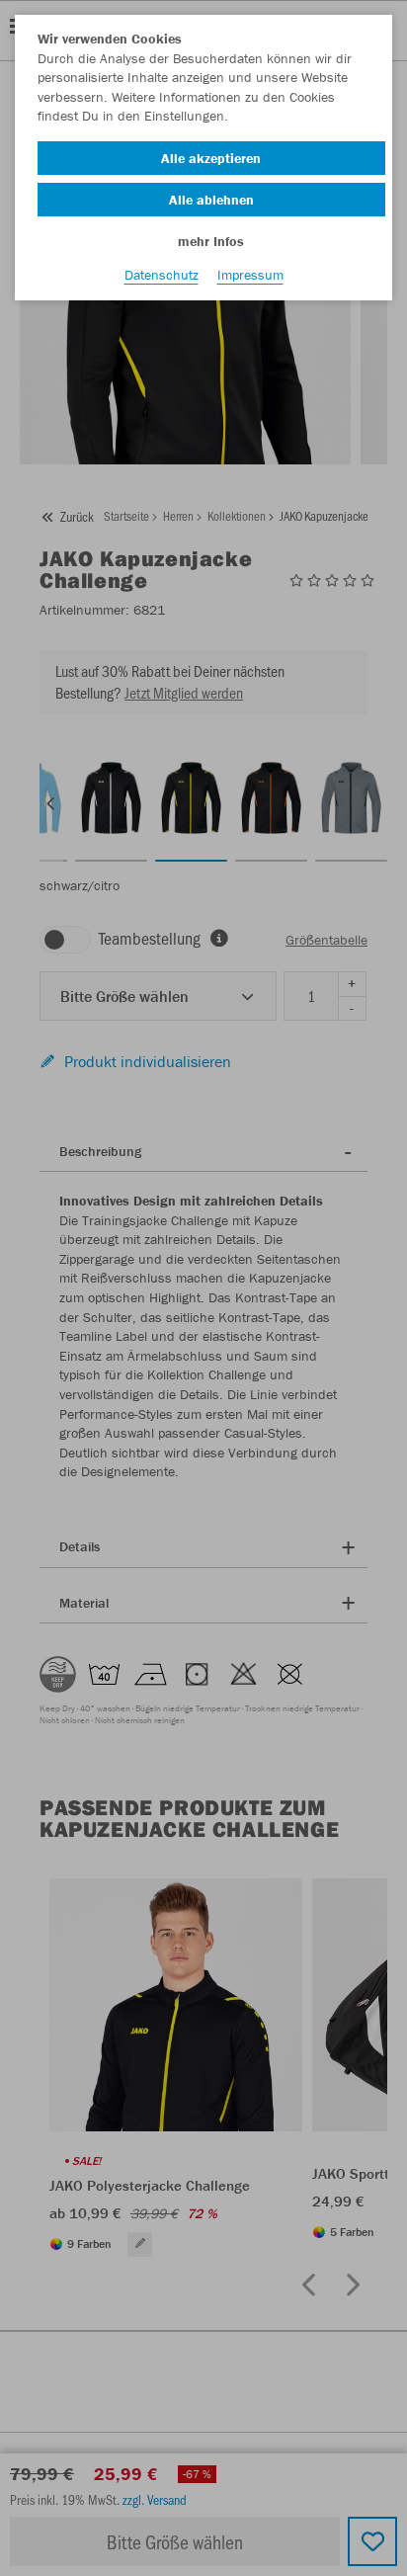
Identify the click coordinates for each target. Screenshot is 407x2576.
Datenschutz (162, 275)
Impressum (250, 275)
